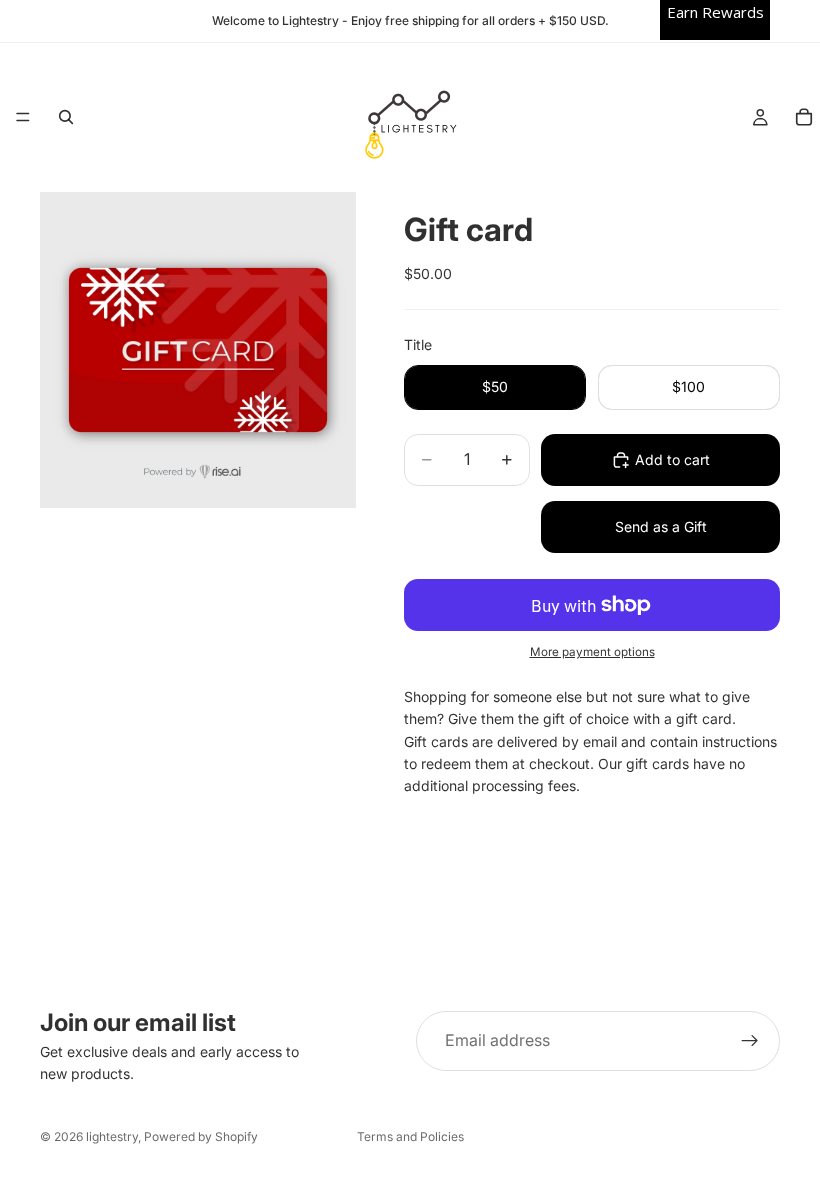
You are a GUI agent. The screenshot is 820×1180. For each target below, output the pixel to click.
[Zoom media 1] (198, 350)
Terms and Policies (410, 1136)
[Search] (66, 117)
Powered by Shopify (201, 1136)
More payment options (592, 652)
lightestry (112, 1136)
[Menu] (23, 118)
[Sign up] (750, 1041)
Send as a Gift (661, 526)
